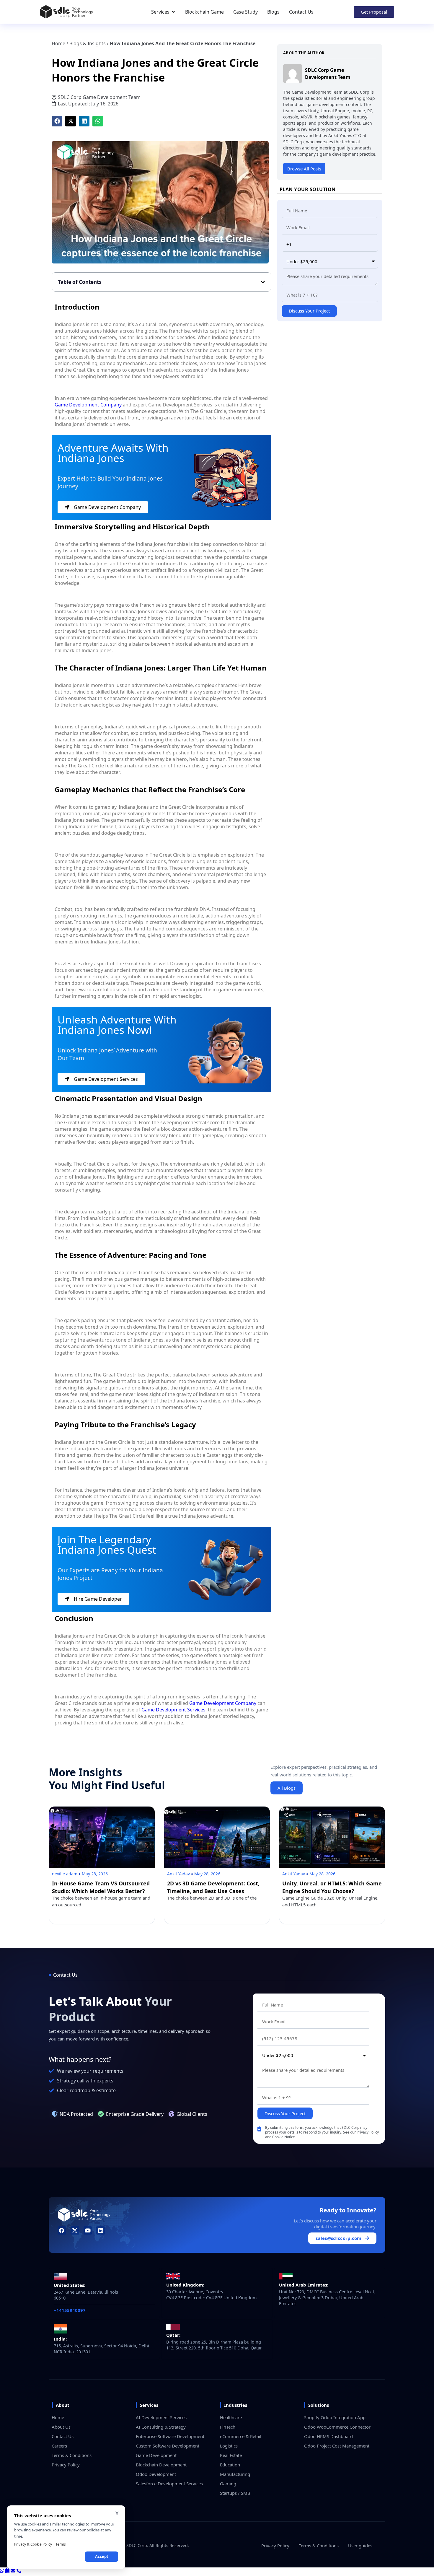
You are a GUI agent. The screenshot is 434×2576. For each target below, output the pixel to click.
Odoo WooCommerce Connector (337, 2427)
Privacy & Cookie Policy (33, 2544)
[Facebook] (62, 2231)
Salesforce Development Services (169, 2484)
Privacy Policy (66, 2465)
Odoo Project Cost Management (337, 2446)
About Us (61, 2427)
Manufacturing (235, 2474)
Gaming (228, 2484)
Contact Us (63, 2436)
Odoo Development (156, 2474)
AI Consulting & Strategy (161, 2427)
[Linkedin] (101, 2231)
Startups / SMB (235, 2493)
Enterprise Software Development (170, 2436)
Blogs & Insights (88, 43)
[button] (57, 121)
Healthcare (231, 2417)
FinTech (228, 2427)
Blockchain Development (161, 2465)
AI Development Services (161, 2417)
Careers (59, 2446)
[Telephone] (19, 2571)
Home (58, 43)
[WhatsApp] (3, 2571)
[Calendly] (8, 2571)
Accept (102, 2557)
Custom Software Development (168, 2446)
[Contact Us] (14, 2571)
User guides (360, 2546)
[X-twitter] (75, 2231)
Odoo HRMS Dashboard (328, 2436)
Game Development (156, 2455)
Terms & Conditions (72, 2455)
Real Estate (231, 2455)
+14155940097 (70, 2310)
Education (230, 2465)
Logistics (229, 2446)
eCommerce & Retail (241, 2436)
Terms (61, 2544)
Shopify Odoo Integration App (335, 2417)
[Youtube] (88, 2231)
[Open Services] (173, 12)
